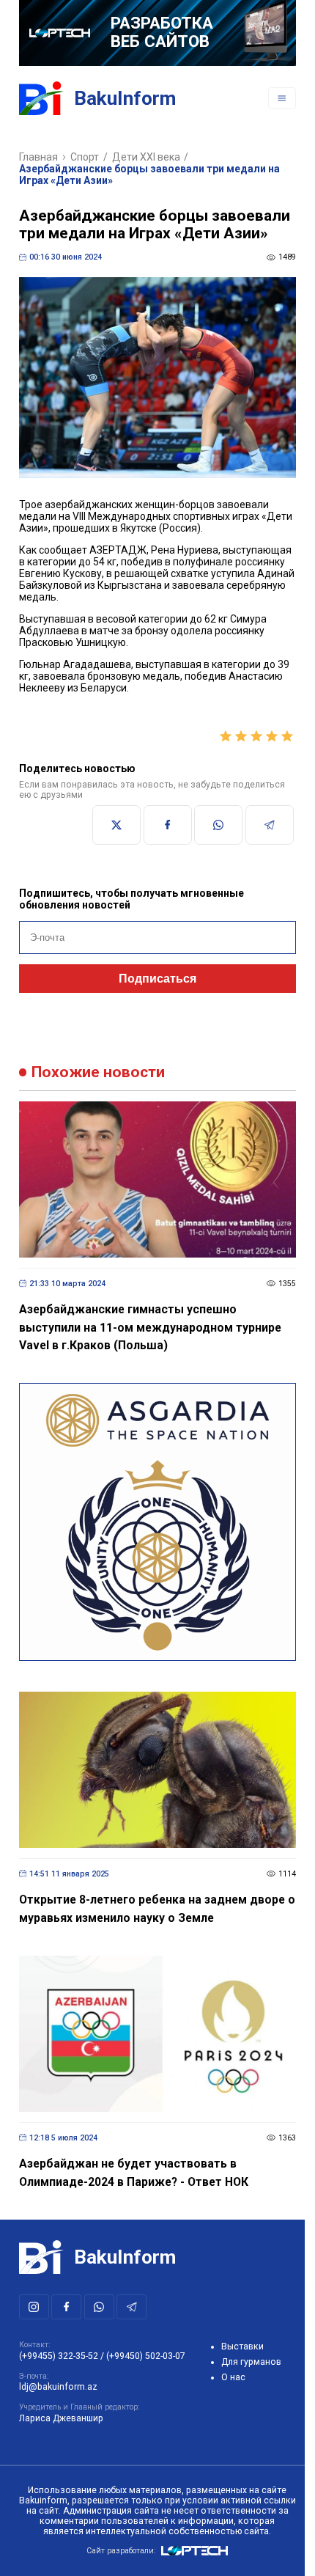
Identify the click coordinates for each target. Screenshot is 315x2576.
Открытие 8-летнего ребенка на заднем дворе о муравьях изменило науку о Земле (157, 1909)
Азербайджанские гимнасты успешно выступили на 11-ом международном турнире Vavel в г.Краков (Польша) (150, 1327)
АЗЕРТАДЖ (118, 550)
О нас (233, 2377)
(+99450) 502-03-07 (146, 2356)
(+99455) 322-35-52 (59, 2356)
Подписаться (157, 979)
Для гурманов (251, 2362)
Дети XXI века (146, 157)
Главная (38, 157)
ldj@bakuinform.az (58, 2387)
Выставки (242, 2346)
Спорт (85, 157)
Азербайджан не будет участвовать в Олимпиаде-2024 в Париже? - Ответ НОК (134, 2173)
